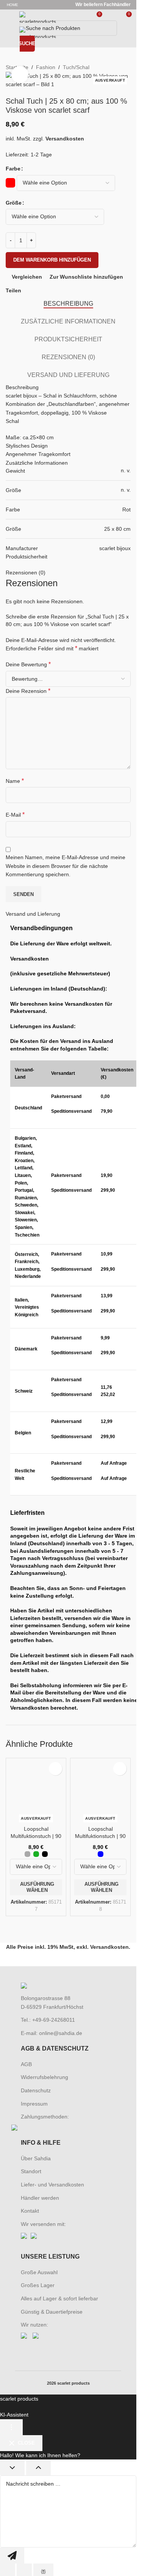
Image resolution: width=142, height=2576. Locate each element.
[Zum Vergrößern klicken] (20, 75)
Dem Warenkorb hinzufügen (52, 260)
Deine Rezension (28, 691)
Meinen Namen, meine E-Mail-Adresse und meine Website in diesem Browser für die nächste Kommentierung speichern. (66, 866)
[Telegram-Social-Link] (62, 291)
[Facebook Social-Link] (26, 291)
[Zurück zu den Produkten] (111, 67)
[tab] (68, 304)
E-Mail (15, 815)
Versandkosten (65, 139)
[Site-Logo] (38, 17)
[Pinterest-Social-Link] (44, 291)
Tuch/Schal (76, 67)
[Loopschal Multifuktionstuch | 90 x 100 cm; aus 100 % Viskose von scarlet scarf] (36, 2046)
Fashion (46, 67)
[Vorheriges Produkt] (101, 67)
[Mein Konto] (112, 17)
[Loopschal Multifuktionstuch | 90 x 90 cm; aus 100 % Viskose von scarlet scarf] (100, 2046)
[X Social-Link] (35, 291)
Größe (14, 203)
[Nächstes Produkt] (120, 67)
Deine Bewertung (28, 664)
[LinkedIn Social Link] (53, 291)
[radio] (10, 183)
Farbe (13, 169)
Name (15, 781)
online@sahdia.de (61, 2550)
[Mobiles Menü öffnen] (9, 17)
